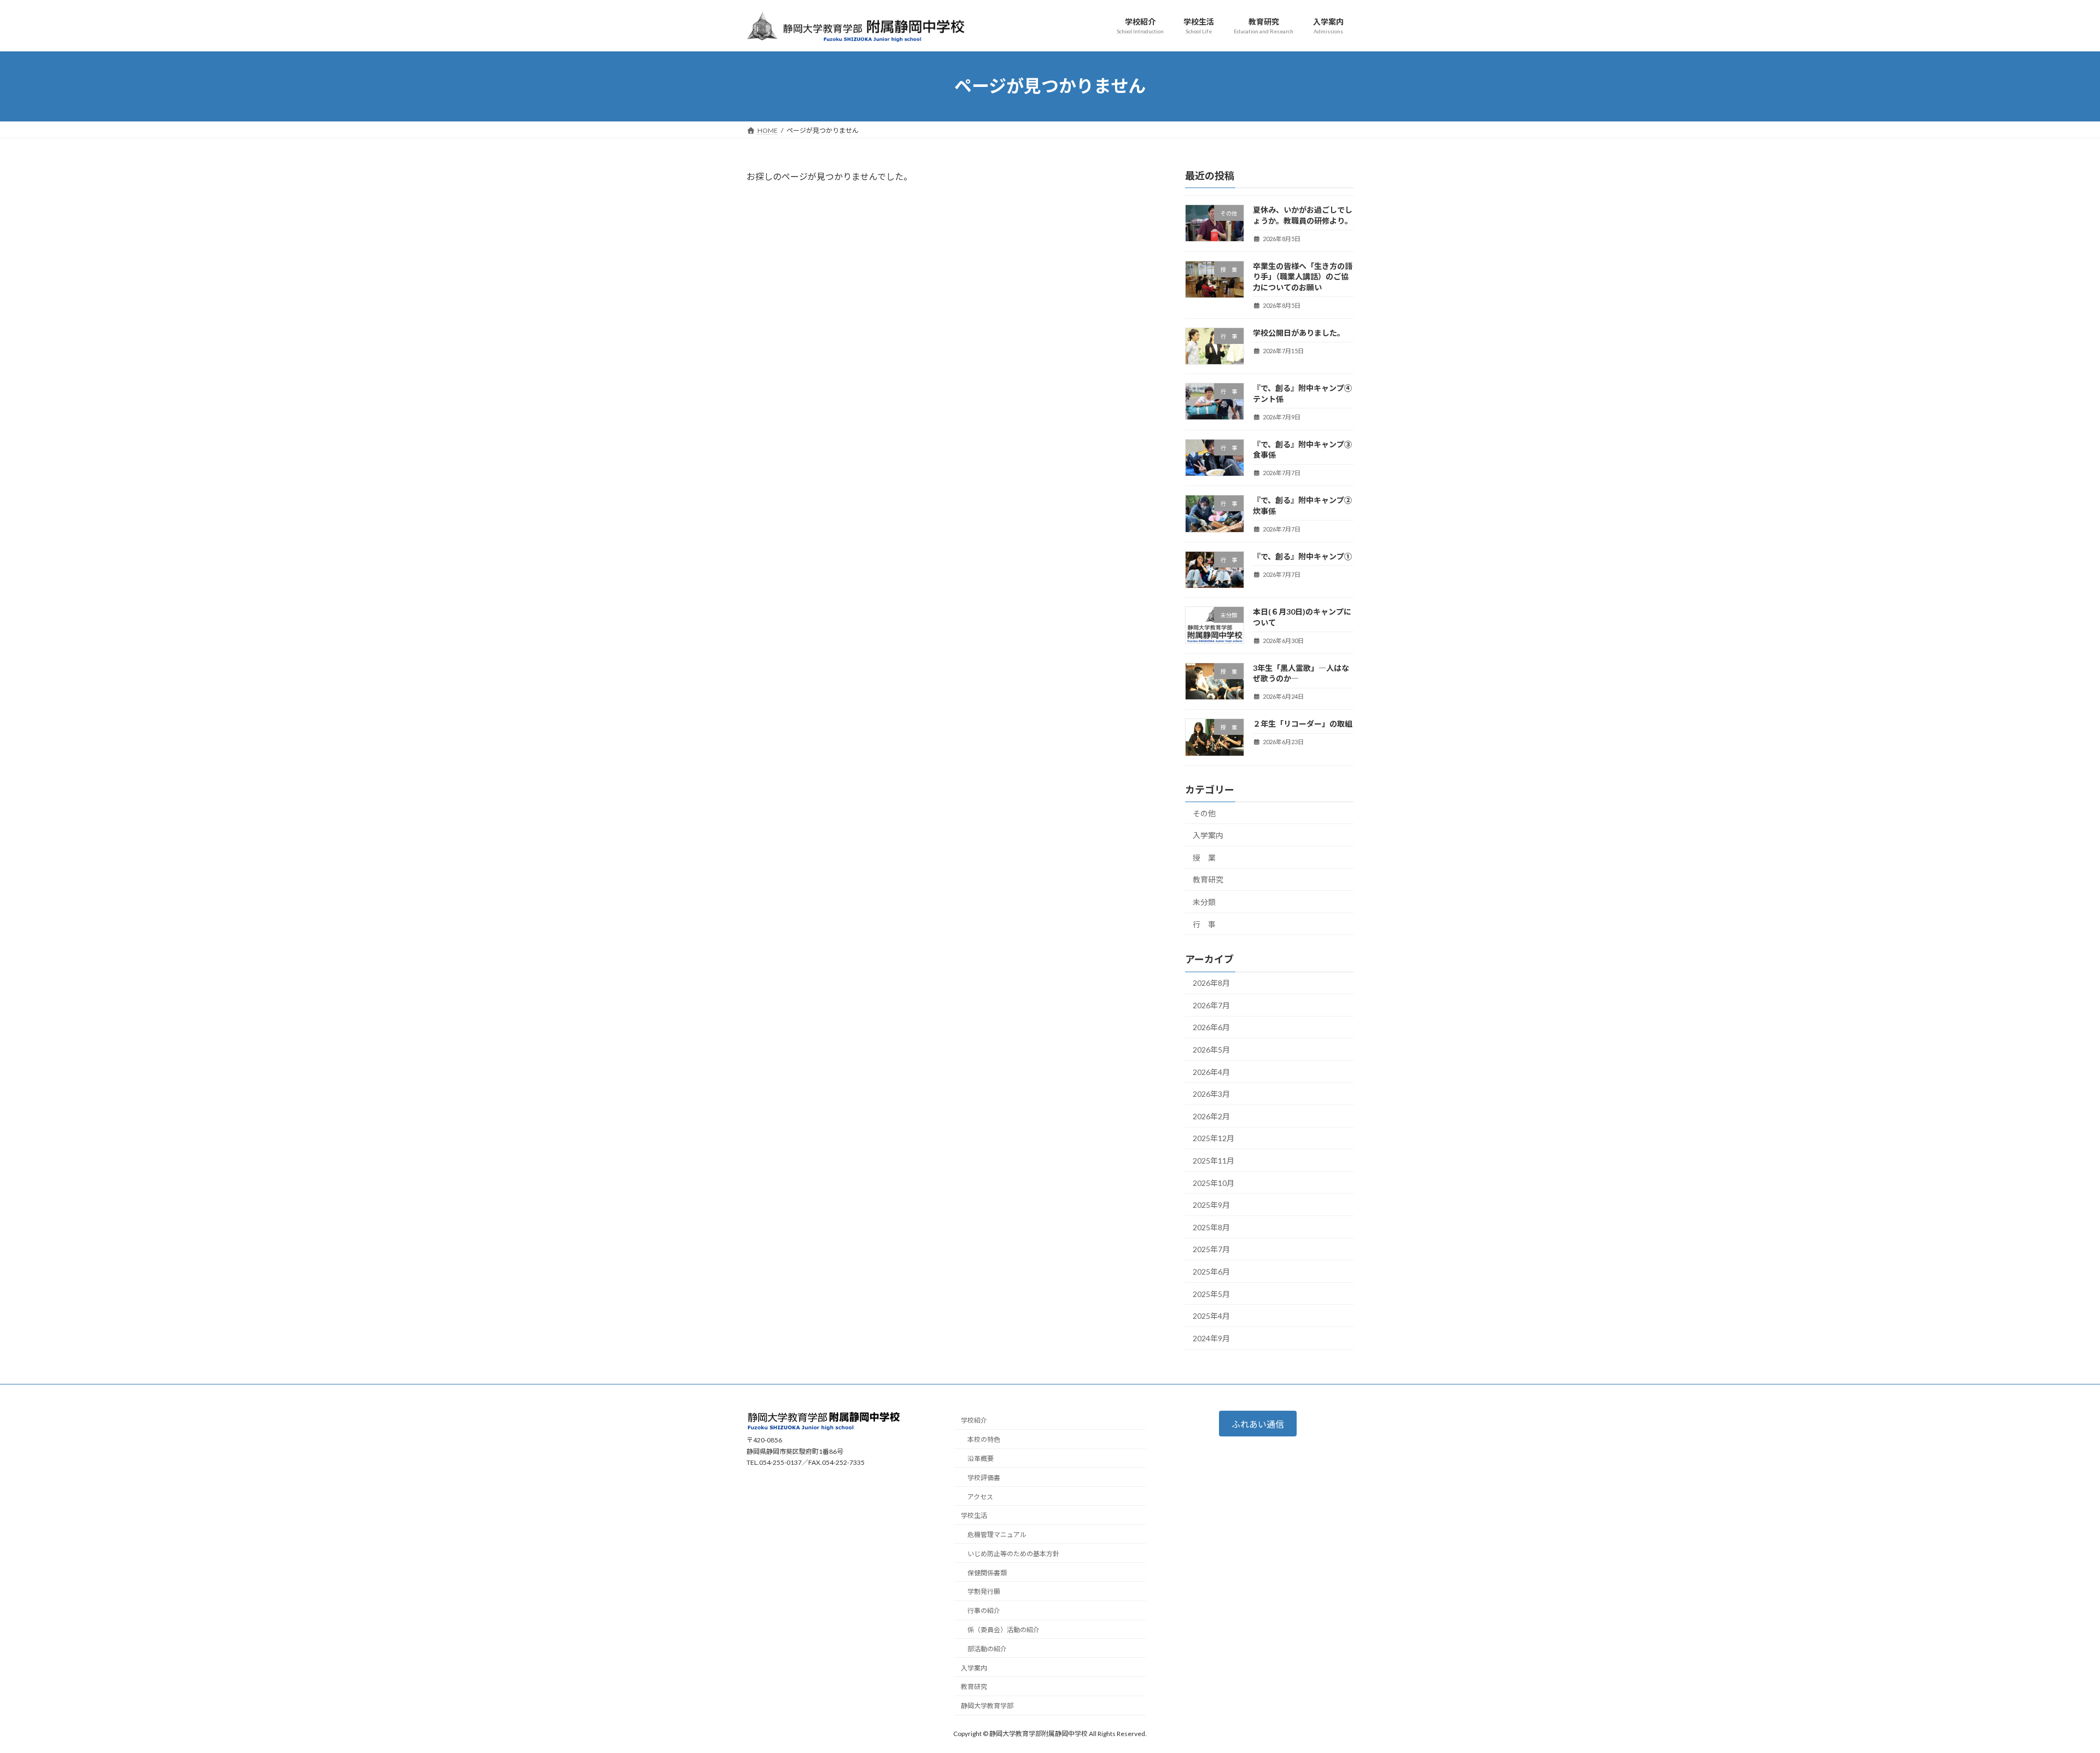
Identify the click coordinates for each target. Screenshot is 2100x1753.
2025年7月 (1211, 1249)
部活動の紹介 (987, 1649)
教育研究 (1208, 880)
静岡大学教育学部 (987, 1706)
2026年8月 (1211, 983)
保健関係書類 (987, 1573)
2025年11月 (1214, 1161)
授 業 (1204, 857)
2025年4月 (1211, 1316)
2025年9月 (1211, 1205)
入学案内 (1208, 835)
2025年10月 (1214, 1182)
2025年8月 (1211, 1227)
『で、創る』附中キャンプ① (1302, 556)
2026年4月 (1211, 1071)
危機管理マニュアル (997, 1535)
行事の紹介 (984, 1611)
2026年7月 (1211, 1005)
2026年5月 (1211, 1050)
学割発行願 (984, 1592)
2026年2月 (1211, 1116)
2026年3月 (1211, 1094)
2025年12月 (1214, 1138)
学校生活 (974, 1515)
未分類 (1204, 901)
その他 (1204, 813)
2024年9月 (1211, 1338)
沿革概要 (981, 1459)
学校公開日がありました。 (1299, 332)
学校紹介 (974, 1421)
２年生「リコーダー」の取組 (1303, 724)
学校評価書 (984, 1478)
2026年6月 (1211, 1027)
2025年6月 (1211, 1272)
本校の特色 (984, 1439)
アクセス (980, 1497)
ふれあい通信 (1258, 1424)
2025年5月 (1211, 1293)
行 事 (1204, 924)
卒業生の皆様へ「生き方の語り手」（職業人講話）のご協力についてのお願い (1303, 276)
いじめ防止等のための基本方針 (1013, 1554)
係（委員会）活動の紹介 (1004, 1630)
